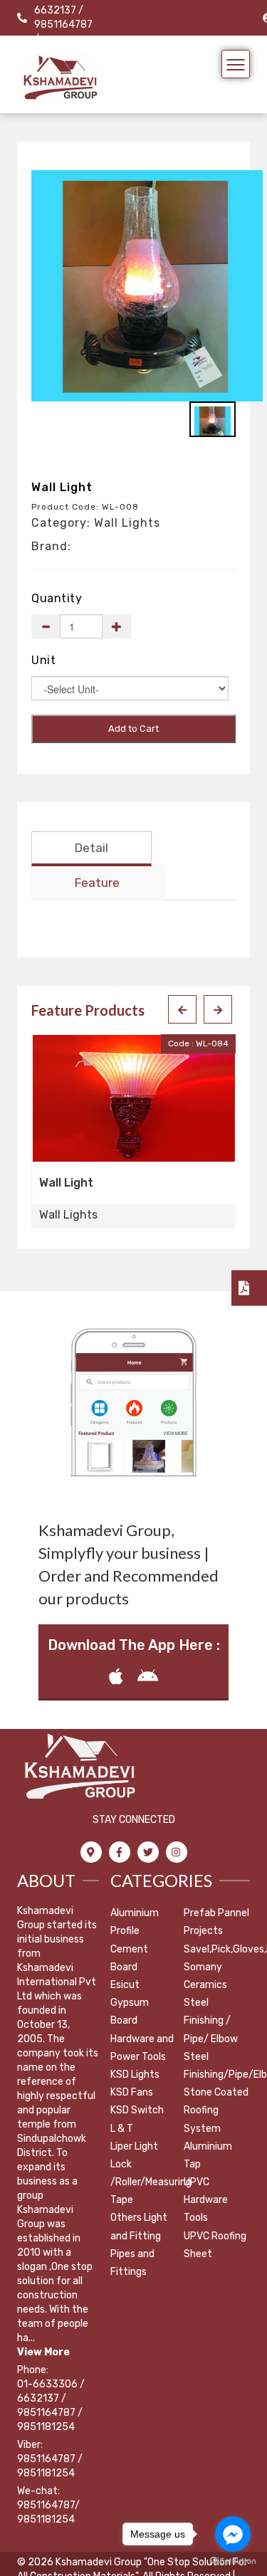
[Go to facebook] (233, 2534)
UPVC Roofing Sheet (215, 2245)
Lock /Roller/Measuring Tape (151, 2182)
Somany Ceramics (205, 1976)
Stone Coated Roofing (216, 2101)
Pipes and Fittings (132, 2263)
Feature (97, 883)
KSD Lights (135, 2075)
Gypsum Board (130, 2012)
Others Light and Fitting (139, 2227)
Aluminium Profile (135, 1922)
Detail (91, 848)
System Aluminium (208, 2138)
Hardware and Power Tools (142, 2048)
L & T (122, 2129)
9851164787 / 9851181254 (50, 2466)
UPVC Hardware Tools (206, 2200)
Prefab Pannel (216, 1913)
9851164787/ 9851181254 (48, 2512)
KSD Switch (137, 2110)
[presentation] (182, 1009)
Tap (192, 2164)
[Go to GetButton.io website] (233, 2561)
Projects (203, 1931)
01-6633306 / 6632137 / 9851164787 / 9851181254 (51, 2406)
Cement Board (129, 1958)
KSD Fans (132, 2092)
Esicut (125, 1985)
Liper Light (134, 2146)
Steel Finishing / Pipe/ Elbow (211, 2020)
